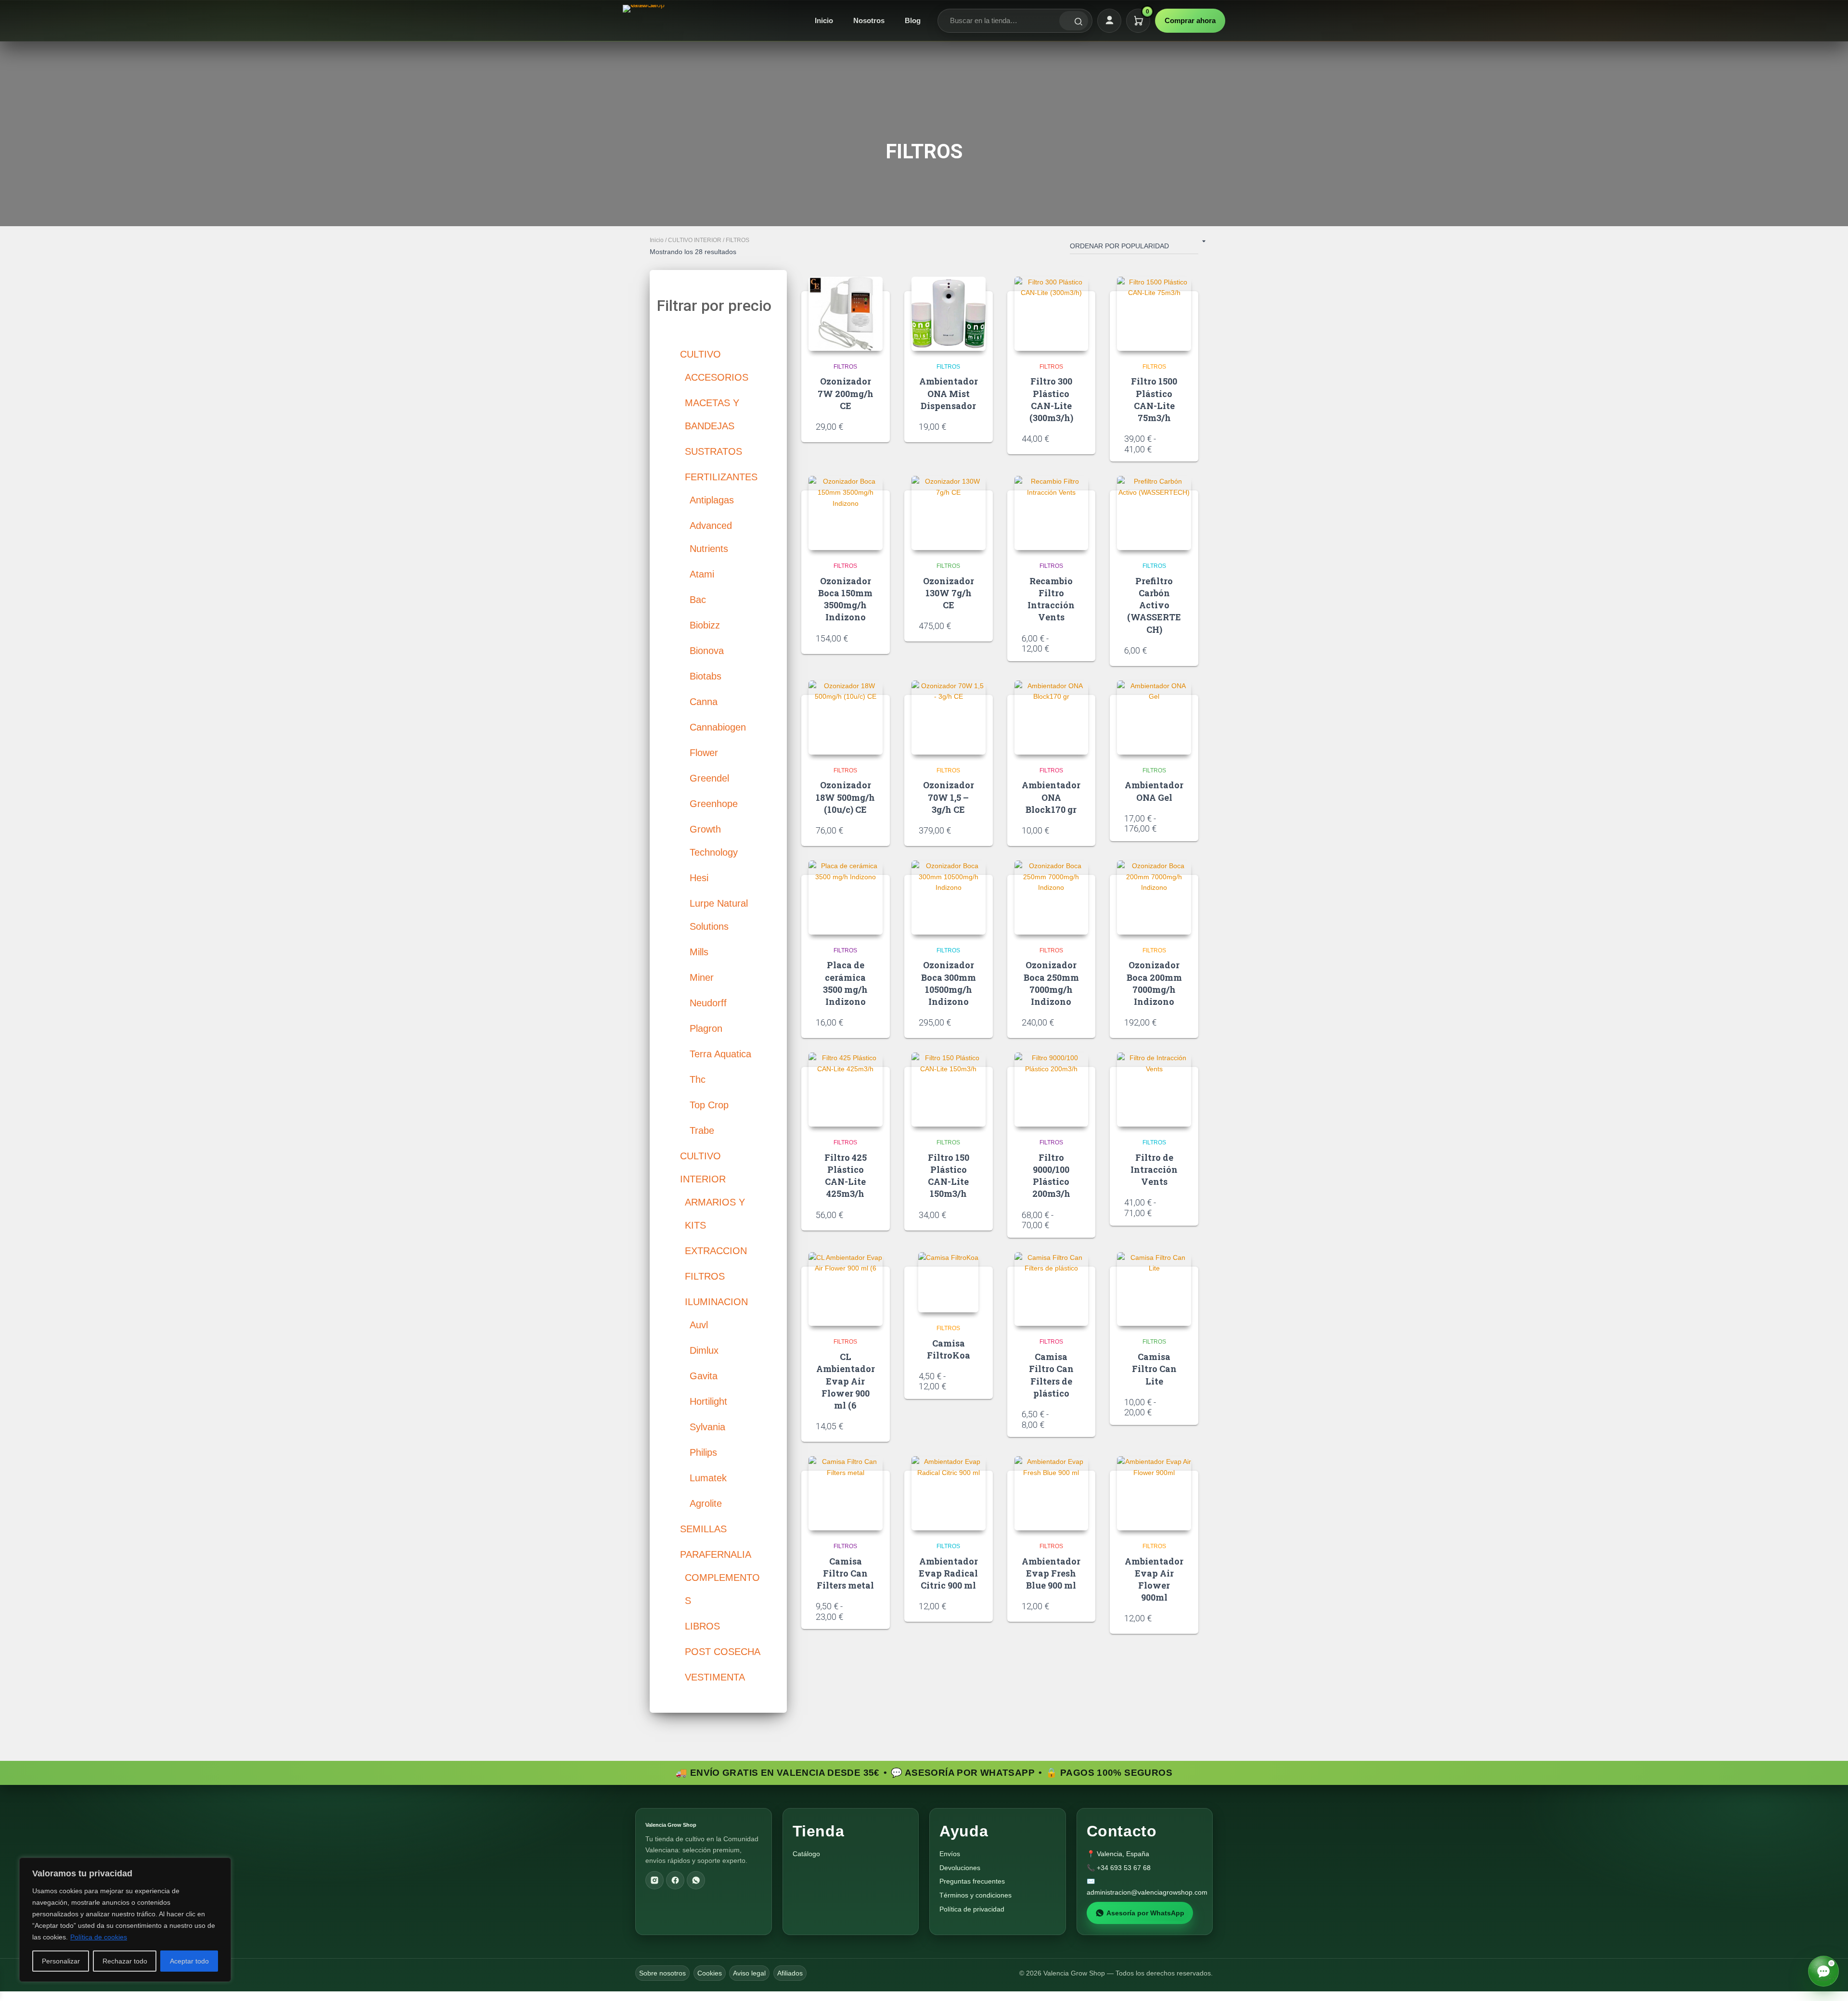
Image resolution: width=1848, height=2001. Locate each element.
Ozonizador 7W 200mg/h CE (846, 393)
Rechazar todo (125, 1961)
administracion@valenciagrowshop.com (1147, 1892)
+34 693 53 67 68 (1124, 1868)
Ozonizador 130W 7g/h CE (949, 593)
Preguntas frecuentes (972, 1881)
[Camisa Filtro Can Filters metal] (846, 1493)
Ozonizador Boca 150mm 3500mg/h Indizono (845, 599)
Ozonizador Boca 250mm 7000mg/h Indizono (1051, 983)
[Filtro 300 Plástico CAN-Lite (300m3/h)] (1052, 314)
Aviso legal (749, 1973)
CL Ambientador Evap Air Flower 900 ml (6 (846, 1381)
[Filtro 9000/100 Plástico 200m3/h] (1052, 1090)
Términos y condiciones (975, 1895)
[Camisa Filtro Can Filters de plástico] (1052, 1289)
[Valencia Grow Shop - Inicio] (645, 21)
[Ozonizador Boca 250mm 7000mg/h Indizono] (1052, 898)
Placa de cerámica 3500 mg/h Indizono (845, 983)
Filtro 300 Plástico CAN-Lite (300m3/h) (1051, 399)
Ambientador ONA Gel (1154, 791)
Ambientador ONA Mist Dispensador (949, 393)
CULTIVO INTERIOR (695, 240)
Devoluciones (960, 1868)
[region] (125, 1920)
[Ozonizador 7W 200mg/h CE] (846, 314)
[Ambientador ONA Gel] (1154, 718)
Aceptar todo (189, 1961)
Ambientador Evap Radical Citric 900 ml (948, 1573)
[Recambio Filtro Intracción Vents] (1052, 513)
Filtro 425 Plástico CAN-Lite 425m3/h (846, 1176)
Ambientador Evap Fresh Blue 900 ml (1051, 1573)
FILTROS (845, 367)
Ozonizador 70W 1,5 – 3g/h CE (949, 797)
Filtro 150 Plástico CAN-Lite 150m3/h (949, 1176)
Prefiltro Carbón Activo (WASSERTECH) (1154, 605)
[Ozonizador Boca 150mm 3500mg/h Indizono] (846, 513)
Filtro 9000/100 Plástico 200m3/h (1051, 1176)
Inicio (824, 20)
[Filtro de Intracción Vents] (1154, 1090)
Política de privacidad (972, 1909)
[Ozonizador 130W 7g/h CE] (949, 513)
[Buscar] (1074, 21)
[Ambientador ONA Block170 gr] (1052, 718)
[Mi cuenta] (1109, 21)
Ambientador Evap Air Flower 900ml (1154, 1579)
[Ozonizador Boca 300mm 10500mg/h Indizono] (949, 898)
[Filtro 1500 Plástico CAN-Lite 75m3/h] (1154, 314)
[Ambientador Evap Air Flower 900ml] (1154, 1493)
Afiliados (790, 1973)
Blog (913, 20)
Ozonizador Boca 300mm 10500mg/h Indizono (949, 983)
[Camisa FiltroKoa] (948, 1282)
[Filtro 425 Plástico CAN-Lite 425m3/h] (846, 1090)
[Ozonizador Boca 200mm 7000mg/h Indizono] (1154, 898)
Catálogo (806, 1854)
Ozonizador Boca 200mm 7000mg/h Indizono (1154, 983)
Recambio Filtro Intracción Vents (1051, 599)
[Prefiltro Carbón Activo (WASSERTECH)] (1154, 513)
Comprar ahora (1190, 20)
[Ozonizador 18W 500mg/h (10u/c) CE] (846, 718)
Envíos (950, 1854)
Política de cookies (99, 1937)
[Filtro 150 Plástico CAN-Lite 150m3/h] (949, 1090)
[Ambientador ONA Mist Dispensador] (949, 314)
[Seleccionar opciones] (1181, 445)
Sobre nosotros (662, 1973)
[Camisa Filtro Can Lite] (1154, 1289)
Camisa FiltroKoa (949, 1349)
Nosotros (869, 20)
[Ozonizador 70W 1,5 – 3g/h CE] (949, 718)
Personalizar (61, 1961)
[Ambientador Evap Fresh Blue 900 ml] (1052, 1493)
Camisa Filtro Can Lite (1154, 1369)
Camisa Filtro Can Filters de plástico (1051, 1375)
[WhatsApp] (696, 1880)
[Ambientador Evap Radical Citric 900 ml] (949, 1493)
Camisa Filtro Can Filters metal (845, 1573)
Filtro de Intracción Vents (1154, 1169)
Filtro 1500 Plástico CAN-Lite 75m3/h (1154, 399)
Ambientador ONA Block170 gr (1051, 797)
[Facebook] (675, 1880)
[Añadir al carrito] (872, 426)
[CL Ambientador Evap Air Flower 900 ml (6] (846, 1289)
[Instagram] (654, 1880)
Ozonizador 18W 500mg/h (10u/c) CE (845, 797)
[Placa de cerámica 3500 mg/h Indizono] (846, 898)
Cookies (710, 1973)
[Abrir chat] (1823, 1971)
